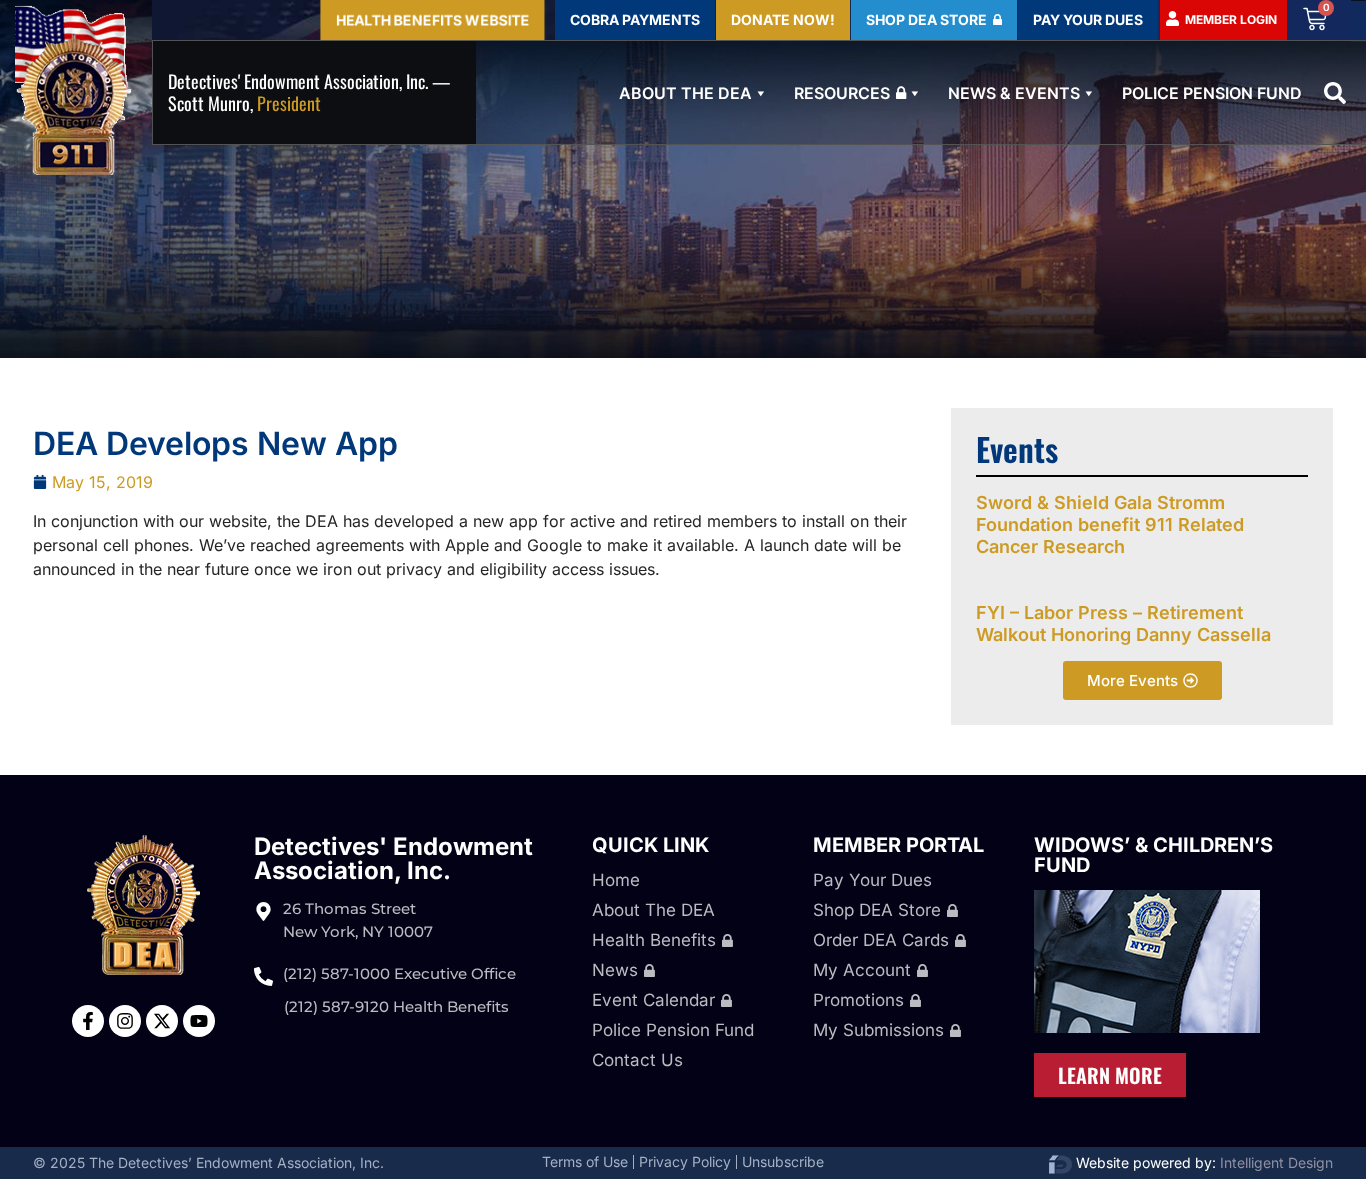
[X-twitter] (162, 1021)
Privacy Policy (685, 1161)
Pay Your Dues (872, 880)
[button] (1335, 93)
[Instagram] (125, 1021)
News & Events (1014, 93)
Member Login (1231, 19)
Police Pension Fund (1212, 93)
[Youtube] (199, 1021)
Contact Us (637, 1060)
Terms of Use (585, 1161)
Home (616, 880)
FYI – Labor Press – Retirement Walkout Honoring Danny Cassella (1123, 623)
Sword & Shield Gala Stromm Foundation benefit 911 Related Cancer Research (1110, 524)
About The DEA (685, 93)
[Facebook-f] (88, 1021)
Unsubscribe (783, 1161)
